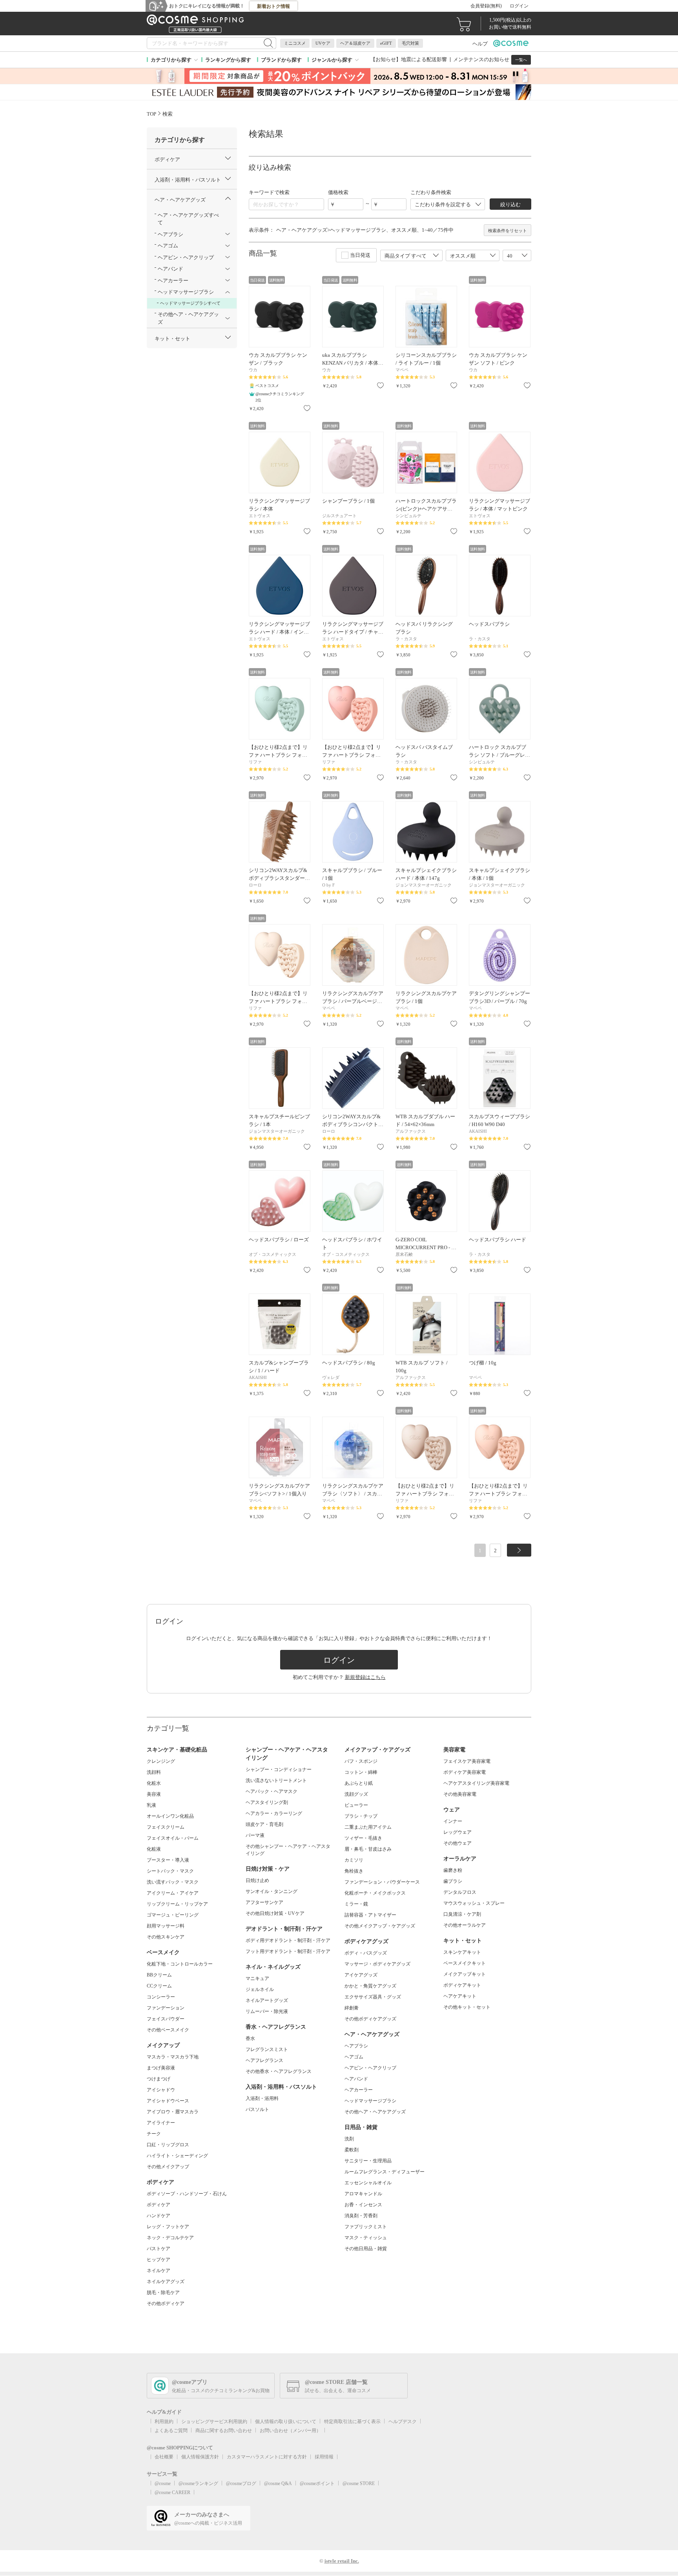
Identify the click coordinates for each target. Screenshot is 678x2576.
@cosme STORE (359, 2483)
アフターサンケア (264, 1902)
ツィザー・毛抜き (363, 1838)
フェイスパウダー (166, 2019)
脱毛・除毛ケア (163, 2293)
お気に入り (307, 408)
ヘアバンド (356, 2079)
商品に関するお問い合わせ (224, 2431)
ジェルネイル (260, 1989)
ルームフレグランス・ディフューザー (385, 2172)
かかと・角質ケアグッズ (370, 1986)
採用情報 (324, 2457)
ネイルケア (159, 2271)
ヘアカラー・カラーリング (274, 1813)
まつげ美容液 (161, 2068)
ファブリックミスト (366, 2227)
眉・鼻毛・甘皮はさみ (368, 1849)
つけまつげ (159, 2079)
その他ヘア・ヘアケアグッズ (375, 2112)
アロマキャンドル (363, 2194)
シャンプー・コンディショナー (279, 1769)
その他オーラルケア (465, 1925)
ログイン (519, 6)
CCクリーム (159, 1986)
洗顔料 (154, 1772)
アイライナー (161, 2123)
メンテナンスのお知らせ (481, 59)
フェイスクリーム (166, 1827)
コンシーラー (161, 1997)
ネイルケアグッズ (166, 2282)
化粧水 (154, 1783)
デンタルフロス (460, 1892)
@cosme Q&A (278, 2483)
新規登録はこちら (365, 1677)
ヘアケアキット (460, 1996)
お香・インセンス (363, 2205)
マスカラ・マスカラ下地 (173, 2057)
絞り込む (510, 204)
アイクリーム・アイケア (173, 1893)
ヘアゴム (354, 2057)
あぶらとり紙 (359, 1783)
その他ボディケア (166, 2304)
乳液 (151, 1805)
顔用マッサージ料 (166, 1926)
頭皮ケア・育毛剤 (264, 1824)
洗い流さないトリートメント (276, 1780)
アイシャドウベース (168, 2101)
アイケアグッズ (361, 1975)
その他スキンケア (166, 1937)
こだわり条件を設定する (443, 204)
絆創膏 (352, 2008)
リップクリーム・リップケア (177, 1904)
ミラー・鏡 (356, 1904)
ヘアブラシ (356, 2046)
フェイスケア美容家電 (467, 1761)
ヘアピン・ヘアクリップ (370, 2068)
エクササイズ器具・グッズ (373, 1997)
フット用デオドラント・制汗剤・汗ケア (288, 1951)
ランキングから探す (228, 60)
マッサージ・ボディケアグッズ (377, 1964)
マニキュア (257, 1978)
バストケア (159, 2249)
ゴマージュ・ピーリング (173, 1915)
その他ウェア (457, 1843)
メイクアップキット (465, 1974)
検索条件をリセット (508, 231)
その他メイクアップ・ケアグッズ (380, 1926)
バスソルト (257, 2109)
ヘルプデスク (403, 2422)
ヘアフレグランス (264, 2060)
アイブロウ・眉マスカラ (173, 2112)
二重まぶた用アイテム (368, 1827)
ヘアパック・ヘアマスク (272, 1791)
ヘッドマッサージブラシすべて (190, 303)
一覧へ (521, 60)
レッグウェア (457, 1832)
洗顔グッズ (356, 1794)
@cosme (163, 2483)
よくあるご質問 (171, 2431)
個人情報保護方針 (200, 2457)
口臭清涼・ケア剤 (462, 1914)
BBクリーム (159, 1975)
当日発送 (360, 255)
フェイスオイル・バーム (173, 1838)
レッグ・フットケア (168, 2227)
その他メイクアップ (168, 2167)
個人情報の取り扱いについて (286, 2422)
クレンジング (161, 1761)
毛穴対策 (410, 43)
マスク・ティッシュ (366, 2238)
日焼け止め (257, 1880)
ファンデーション (166, 2008)
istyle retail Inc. (342, 2561)
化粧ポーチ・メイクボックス (375, 1893)
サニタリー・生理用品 (368, 2161)
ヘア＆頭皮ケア (355, 43)
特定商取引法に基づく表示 (352, 2422)
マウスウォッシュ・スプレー (474, 1903)
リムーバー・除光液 (267, 2011)
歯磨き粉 (453, 1870)
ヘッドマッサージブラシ (370, 2101)
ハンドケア (159, 2216)
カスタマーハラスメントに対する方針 (267, 2457)
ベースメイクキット (465, 1963)
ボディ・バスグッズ (366, 1953)
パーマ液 (255, 1835)
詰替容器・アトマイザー (370, 1915)
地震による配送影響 (424, 59)
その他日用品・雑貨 (366, 2249)
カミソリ (354, 1860)
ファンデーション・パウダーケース (382, 1882)
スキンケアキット (462, 1952)
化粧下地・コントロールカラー (180, 1964)
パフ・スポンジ (361, 1761)
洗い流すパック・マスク (173, 1882)
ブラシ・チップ (361, 1816)
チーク (154, 2134)
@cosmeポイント (317, 2483)
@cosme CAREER (172, 2492)
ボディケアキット (462, 1985)
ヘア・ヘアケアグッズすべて (188, 219)
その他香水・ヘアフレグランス (279, 2071)
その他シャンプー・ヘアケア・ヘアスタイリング (288, 1850)
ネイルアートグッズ (267, 2000)
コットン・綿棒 (361, 1772)
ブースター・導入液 (168, 1860)
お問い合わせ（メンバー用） (290, 2431)
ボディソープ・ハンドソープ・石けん (187, 2194)
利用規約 (164, 2422)
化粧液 (154, 1849)
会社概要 (164, 2457)
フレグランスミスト (267, 2049)
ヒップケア (159, 2260)
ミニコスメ (295, 43)
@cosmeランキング (198, 2483)
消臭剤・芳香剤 (361, 2216)
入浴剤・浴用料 (262, 2098)
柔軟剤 (352, 2150)
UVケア (323, 43)
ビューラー (356, 1805)
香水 (250, 2038)
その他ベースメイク (168, 2030)
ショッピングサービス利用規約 (214, 2422)
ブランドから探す (281, 60)
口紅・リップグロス (168, 2145)
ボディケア (159, 2205)
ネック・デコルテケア (170, 2238)
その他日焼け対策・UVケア (275, 1913)
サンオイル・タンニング (272, 1891)
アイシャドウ (161, 2090)
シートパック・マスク (170, 1871)
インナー (453, 1821)
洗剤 (349, 2139)
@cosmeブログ (241, 2483)
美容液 (154, 1794)
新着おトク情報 (273, 6)
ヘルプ (480, 44)
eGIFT (386, 43)
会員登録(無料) (486, 6)
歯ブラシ (453, 1881)
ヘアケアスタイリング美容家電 (476, 1783)
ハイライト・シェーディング (177, 2156)
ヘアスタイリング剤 (267, 1802)
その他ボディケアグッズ (370, 2019)
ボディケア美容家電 (465, 1772)
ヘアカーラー (359, 2090)
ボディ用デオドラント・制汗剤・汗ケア (288, 1940)
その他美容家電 (460, 1794)
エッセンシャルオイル (368, 2183)
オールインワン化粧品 (170, 1816)
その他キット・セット (467, 2007)
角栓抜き (354, 1871)
